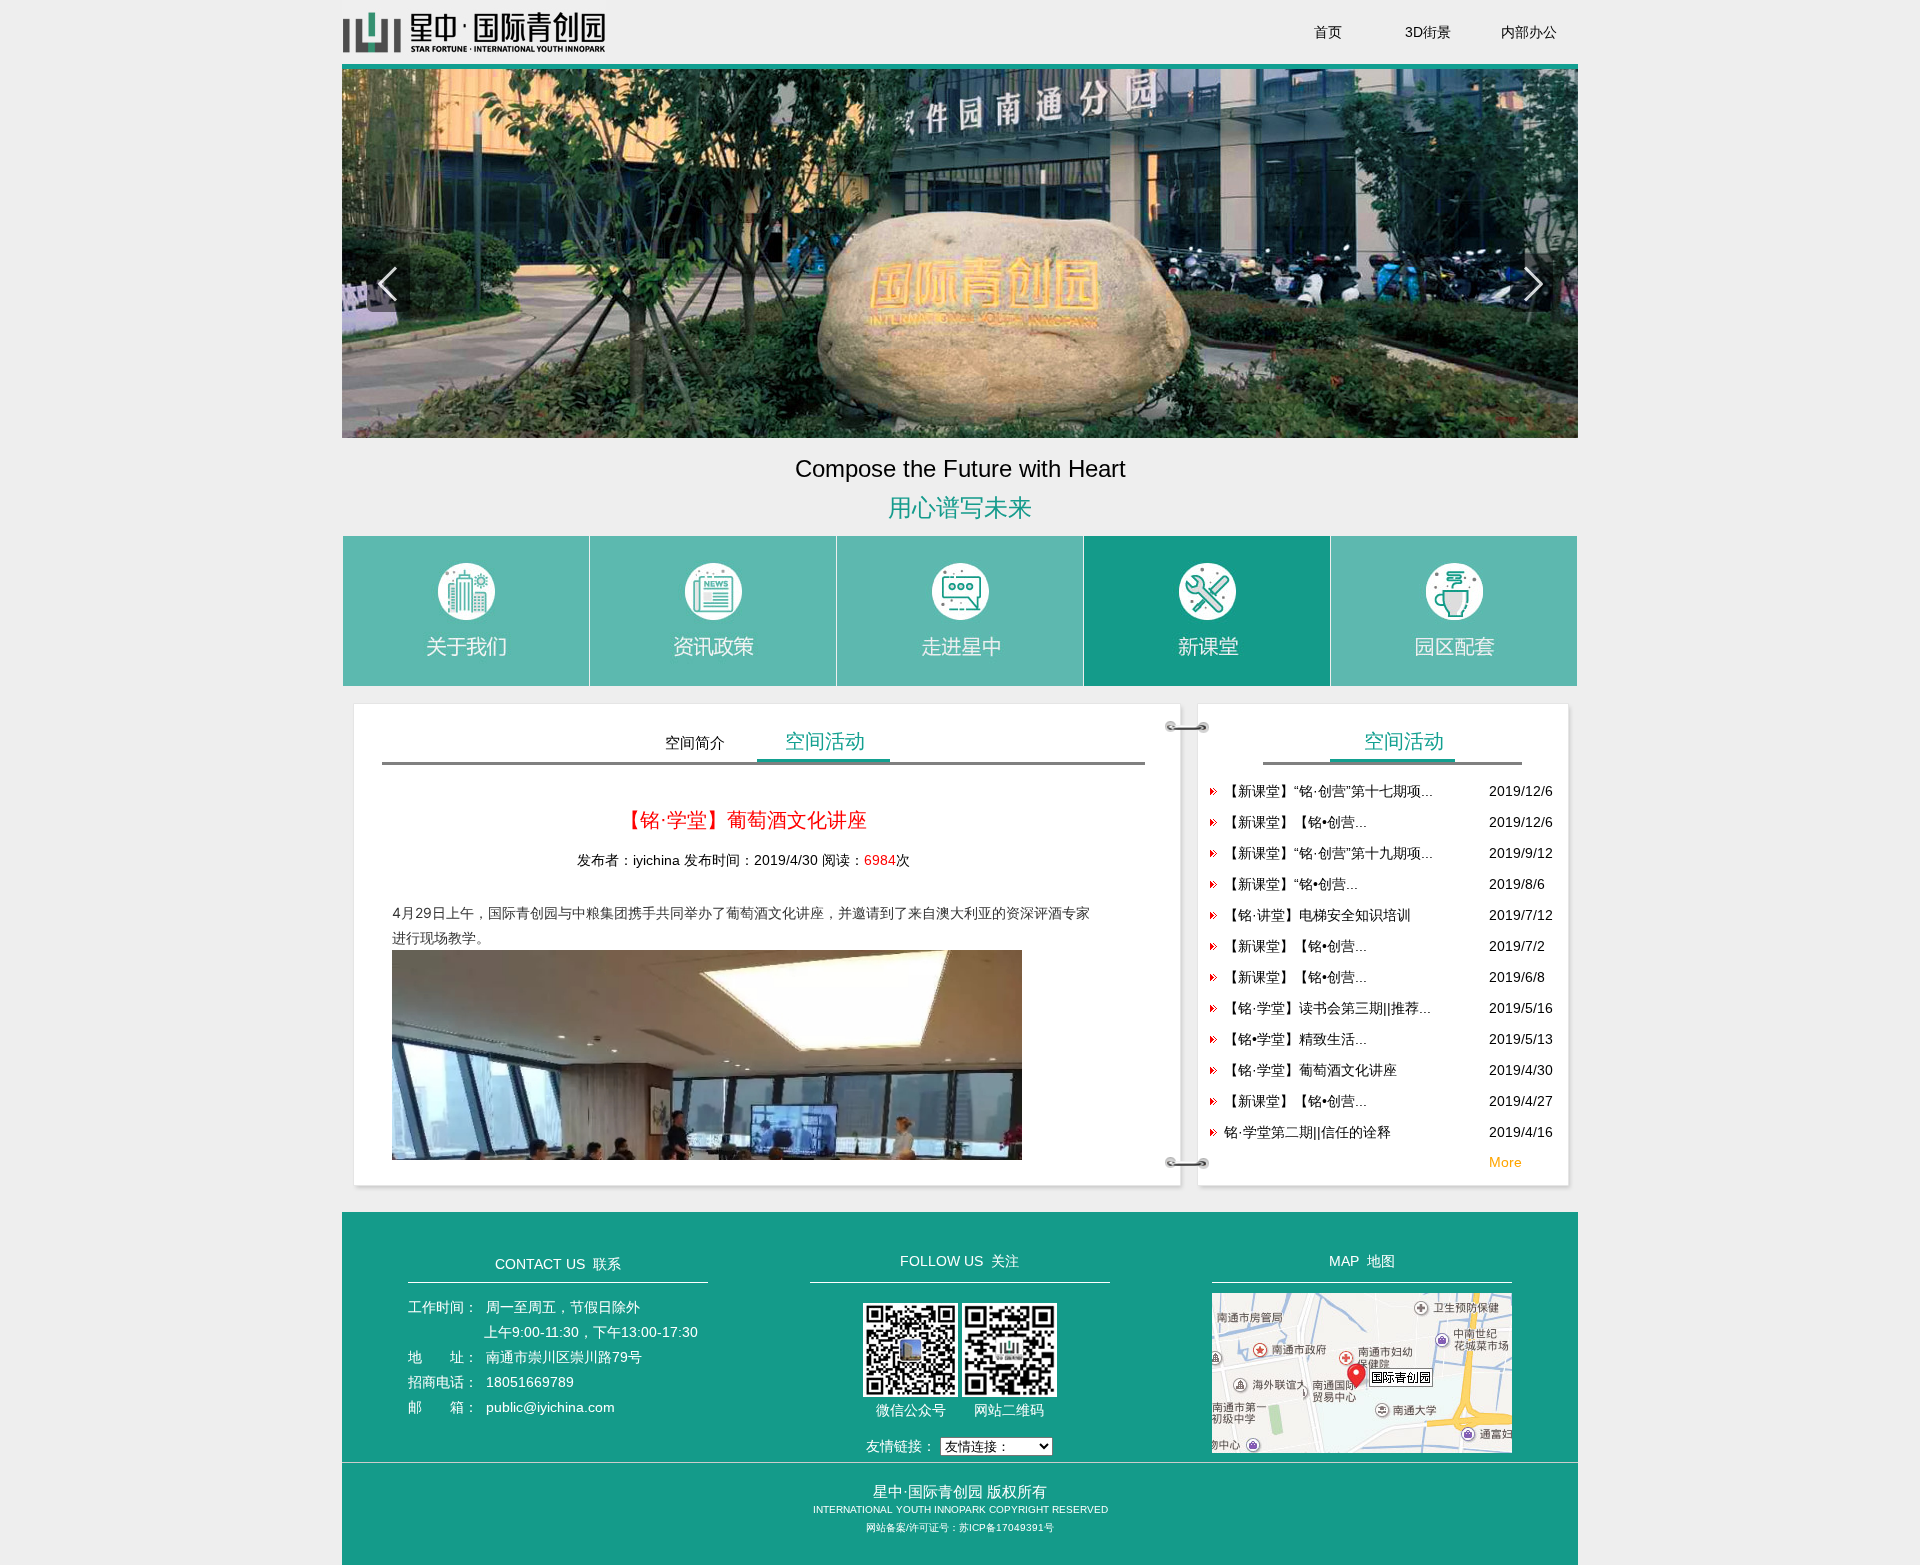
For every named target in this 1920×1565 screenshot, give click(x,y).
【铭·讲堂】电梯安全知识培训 (1317, 915)
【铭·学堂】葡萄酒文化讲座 (1310, 1070)
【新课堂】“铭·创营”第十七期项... (1328, 791)
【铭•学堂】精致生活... (1295, 1039)
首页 (1328, 32)
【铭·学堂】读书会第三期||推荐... (1327, 1008)
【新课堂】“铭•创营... (1291, 884)
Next (1531, 283)
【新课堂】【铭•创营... (1295, 822)
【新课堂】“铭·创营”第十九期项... (1328, 853)
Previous (388, 283)
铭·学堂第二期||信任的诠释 (1307, 1132)
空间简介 (695, 742)
